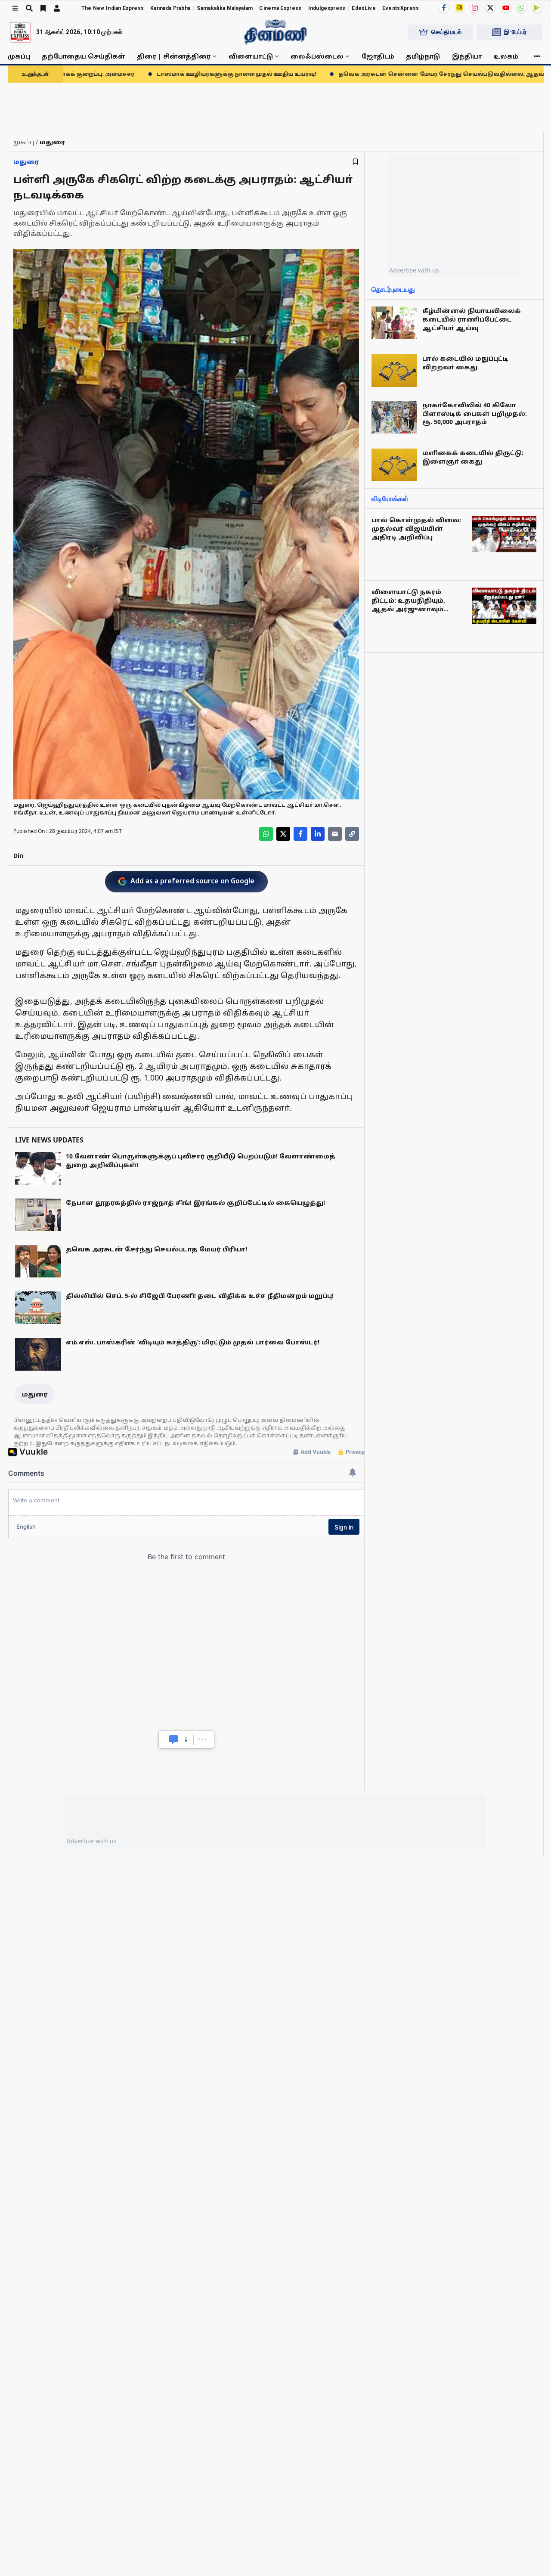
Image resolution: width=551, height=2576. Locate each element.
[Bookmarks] (43, 8)
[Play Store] (537, 8)
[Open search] (29, 8)
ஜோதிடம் (378, 56)
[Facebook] (444, 8)
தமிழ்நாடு (423, 56)
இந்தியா (467, 56)
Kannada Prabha (170, 8)
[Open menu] (15, 8)
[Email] (335, 834)
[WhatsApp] (521, 8)
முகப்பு (19, 56)
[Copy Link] (352, 834)
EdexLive (364, 8)
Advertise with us (414, 270)
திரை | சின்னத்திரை (174, 56)
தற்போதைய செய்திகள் (84, 56)
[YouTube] (506, 8)
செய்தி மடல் (446, 32)
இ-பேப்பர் (515, 32)
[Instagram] (475, 8)
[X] (490, 8)
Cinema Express (280, 8)
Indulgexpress (327, 8)
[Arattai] (459, 7)
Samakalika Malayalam (225, 8)
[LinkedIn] (318, 834)
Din (18, 856)
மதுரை (26, 162)
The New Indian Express (113, 8)
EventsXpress (401, 8)
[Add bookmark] (355, 162)
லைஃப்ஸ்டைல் (317, 56)
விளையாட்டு (251, 56)
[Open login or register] (57, 8)
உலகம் (506, 56)
